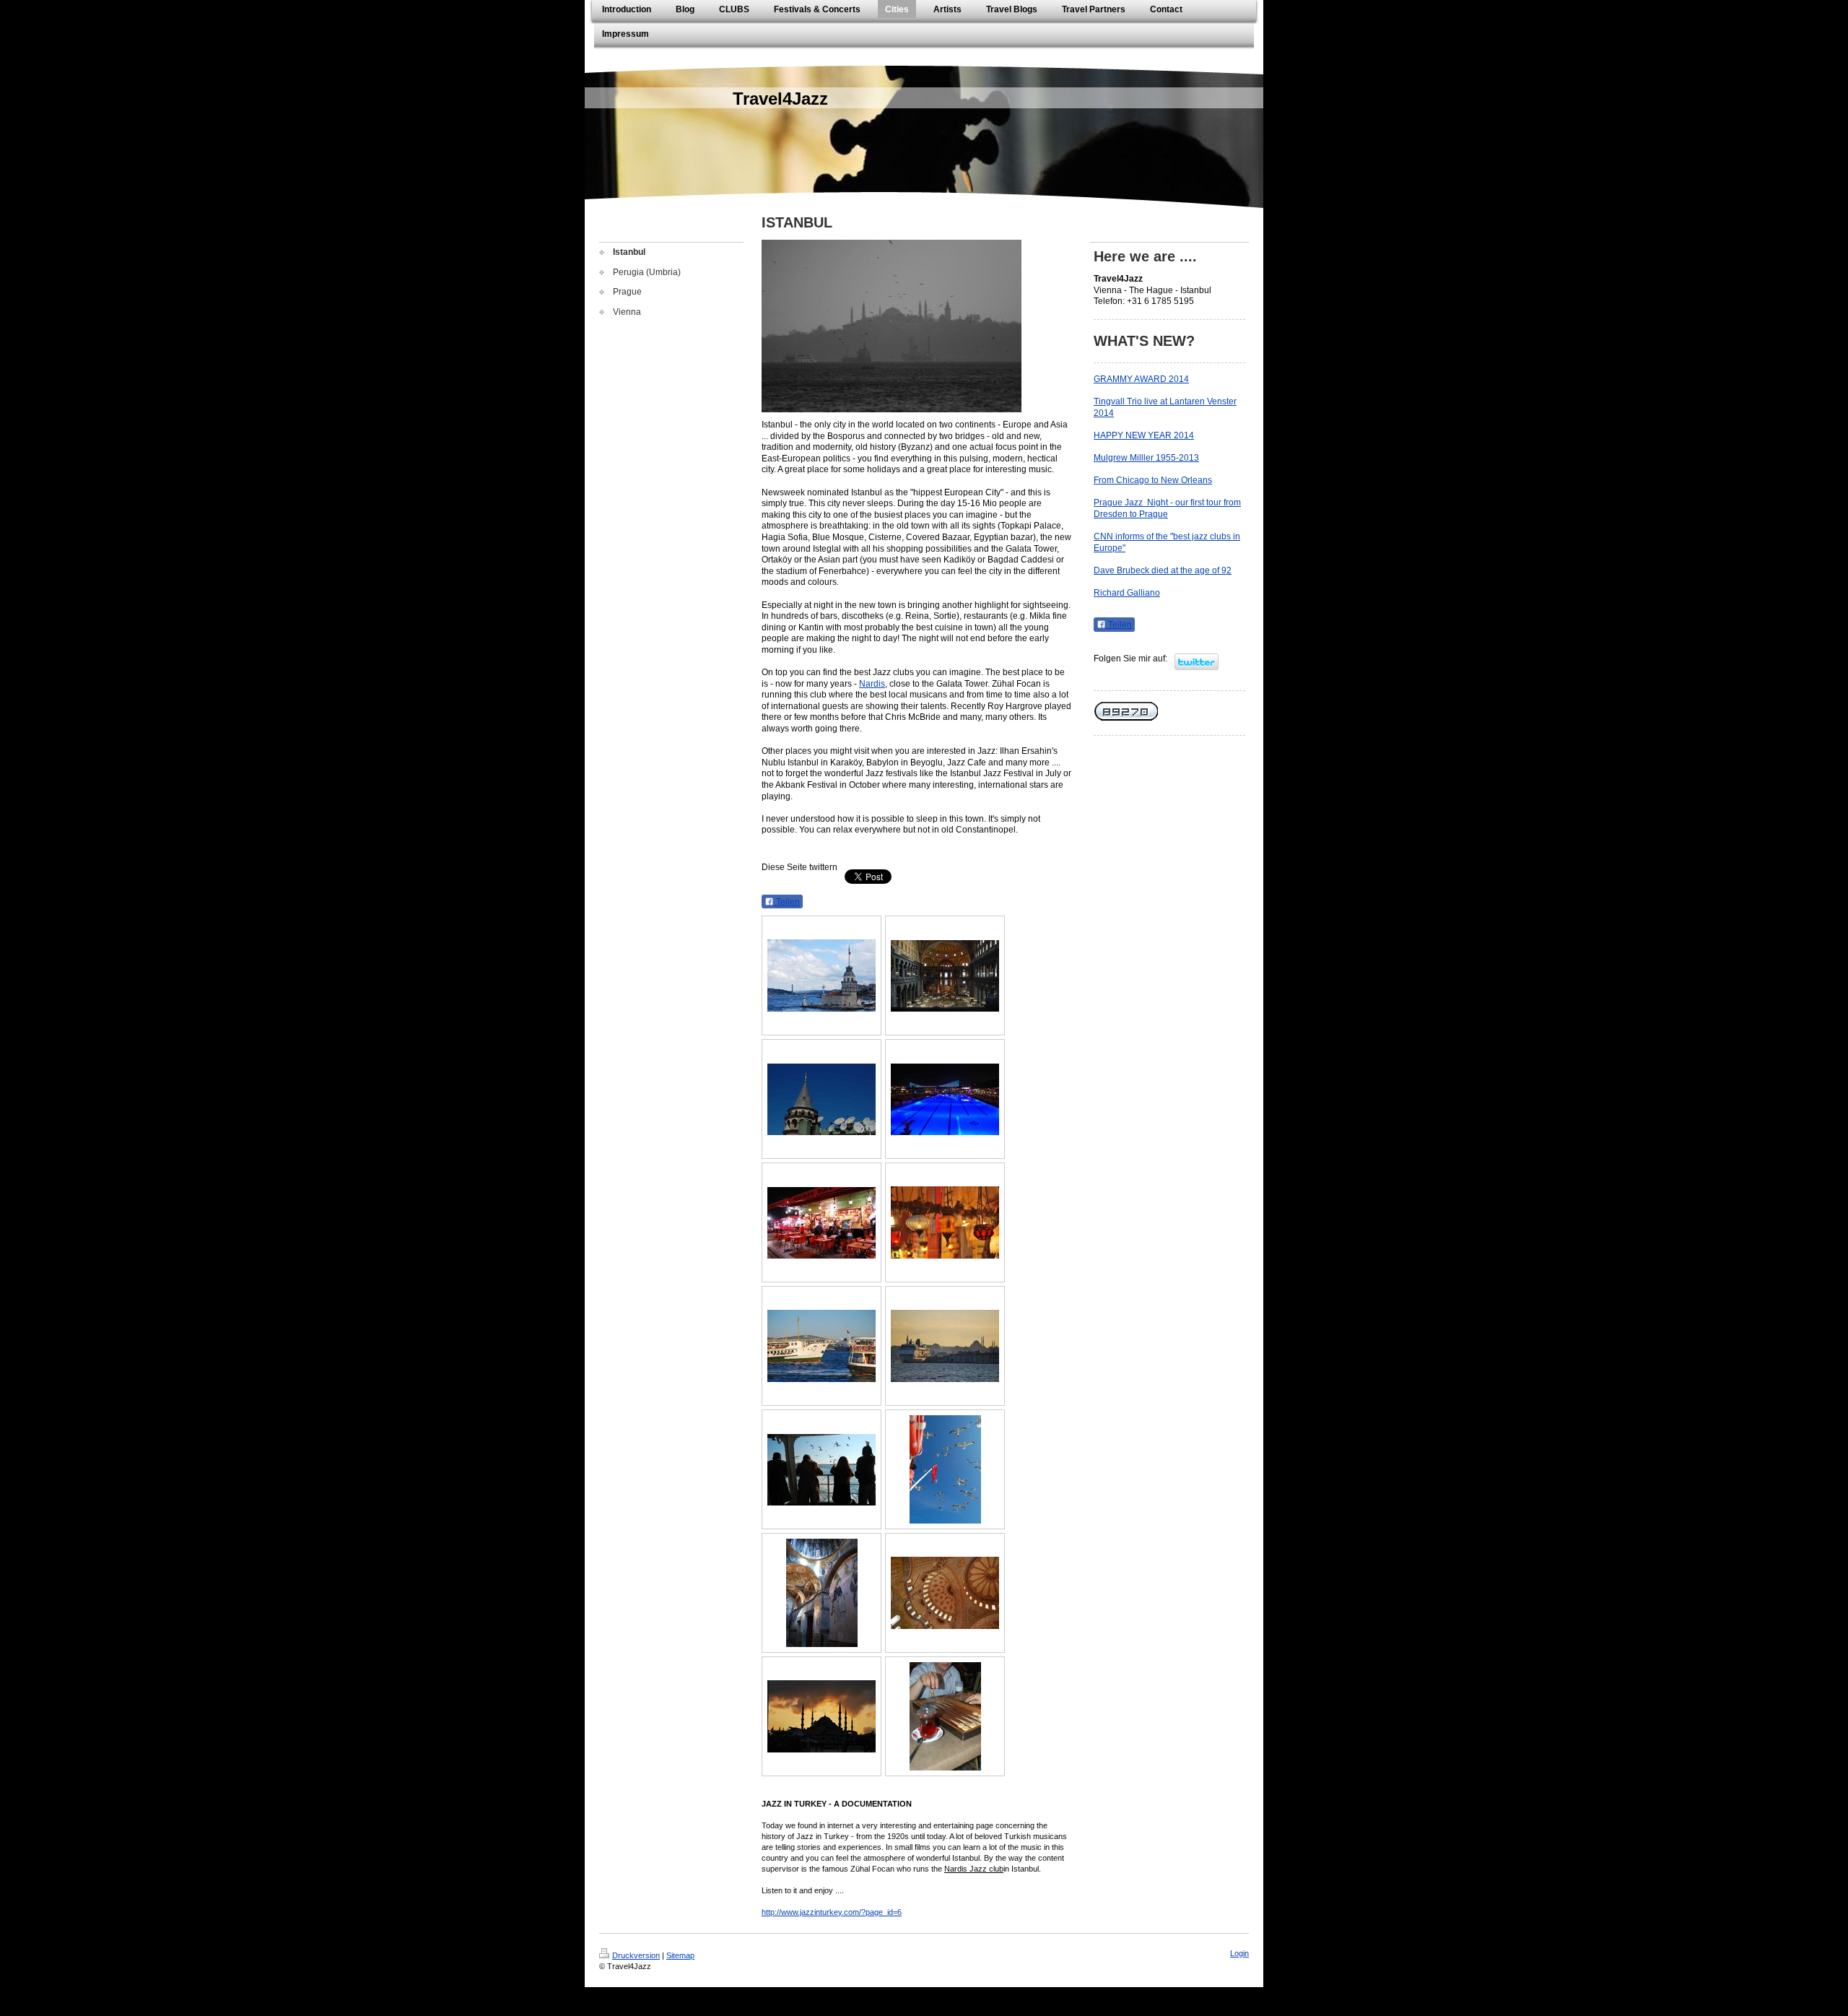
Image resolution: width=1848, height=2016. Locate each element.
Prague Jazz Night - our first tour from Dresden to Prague (1167, 508)
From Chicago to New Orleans (1153, 480)
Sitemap (680, 1955)
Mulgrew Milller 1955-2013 (1146, 458)
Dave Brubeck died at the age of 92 (1163, 570)
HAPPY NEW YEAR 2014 (1144, 435)
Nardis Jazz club (974, 1869)
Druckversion (636, 1955)
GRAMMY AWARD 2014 (1141, 379)
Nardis (872, 684)
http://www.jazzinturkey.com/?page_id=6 (832, 1912)
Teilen (787, 902)
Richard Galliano (1127, 593)
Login (1239, 1953)
